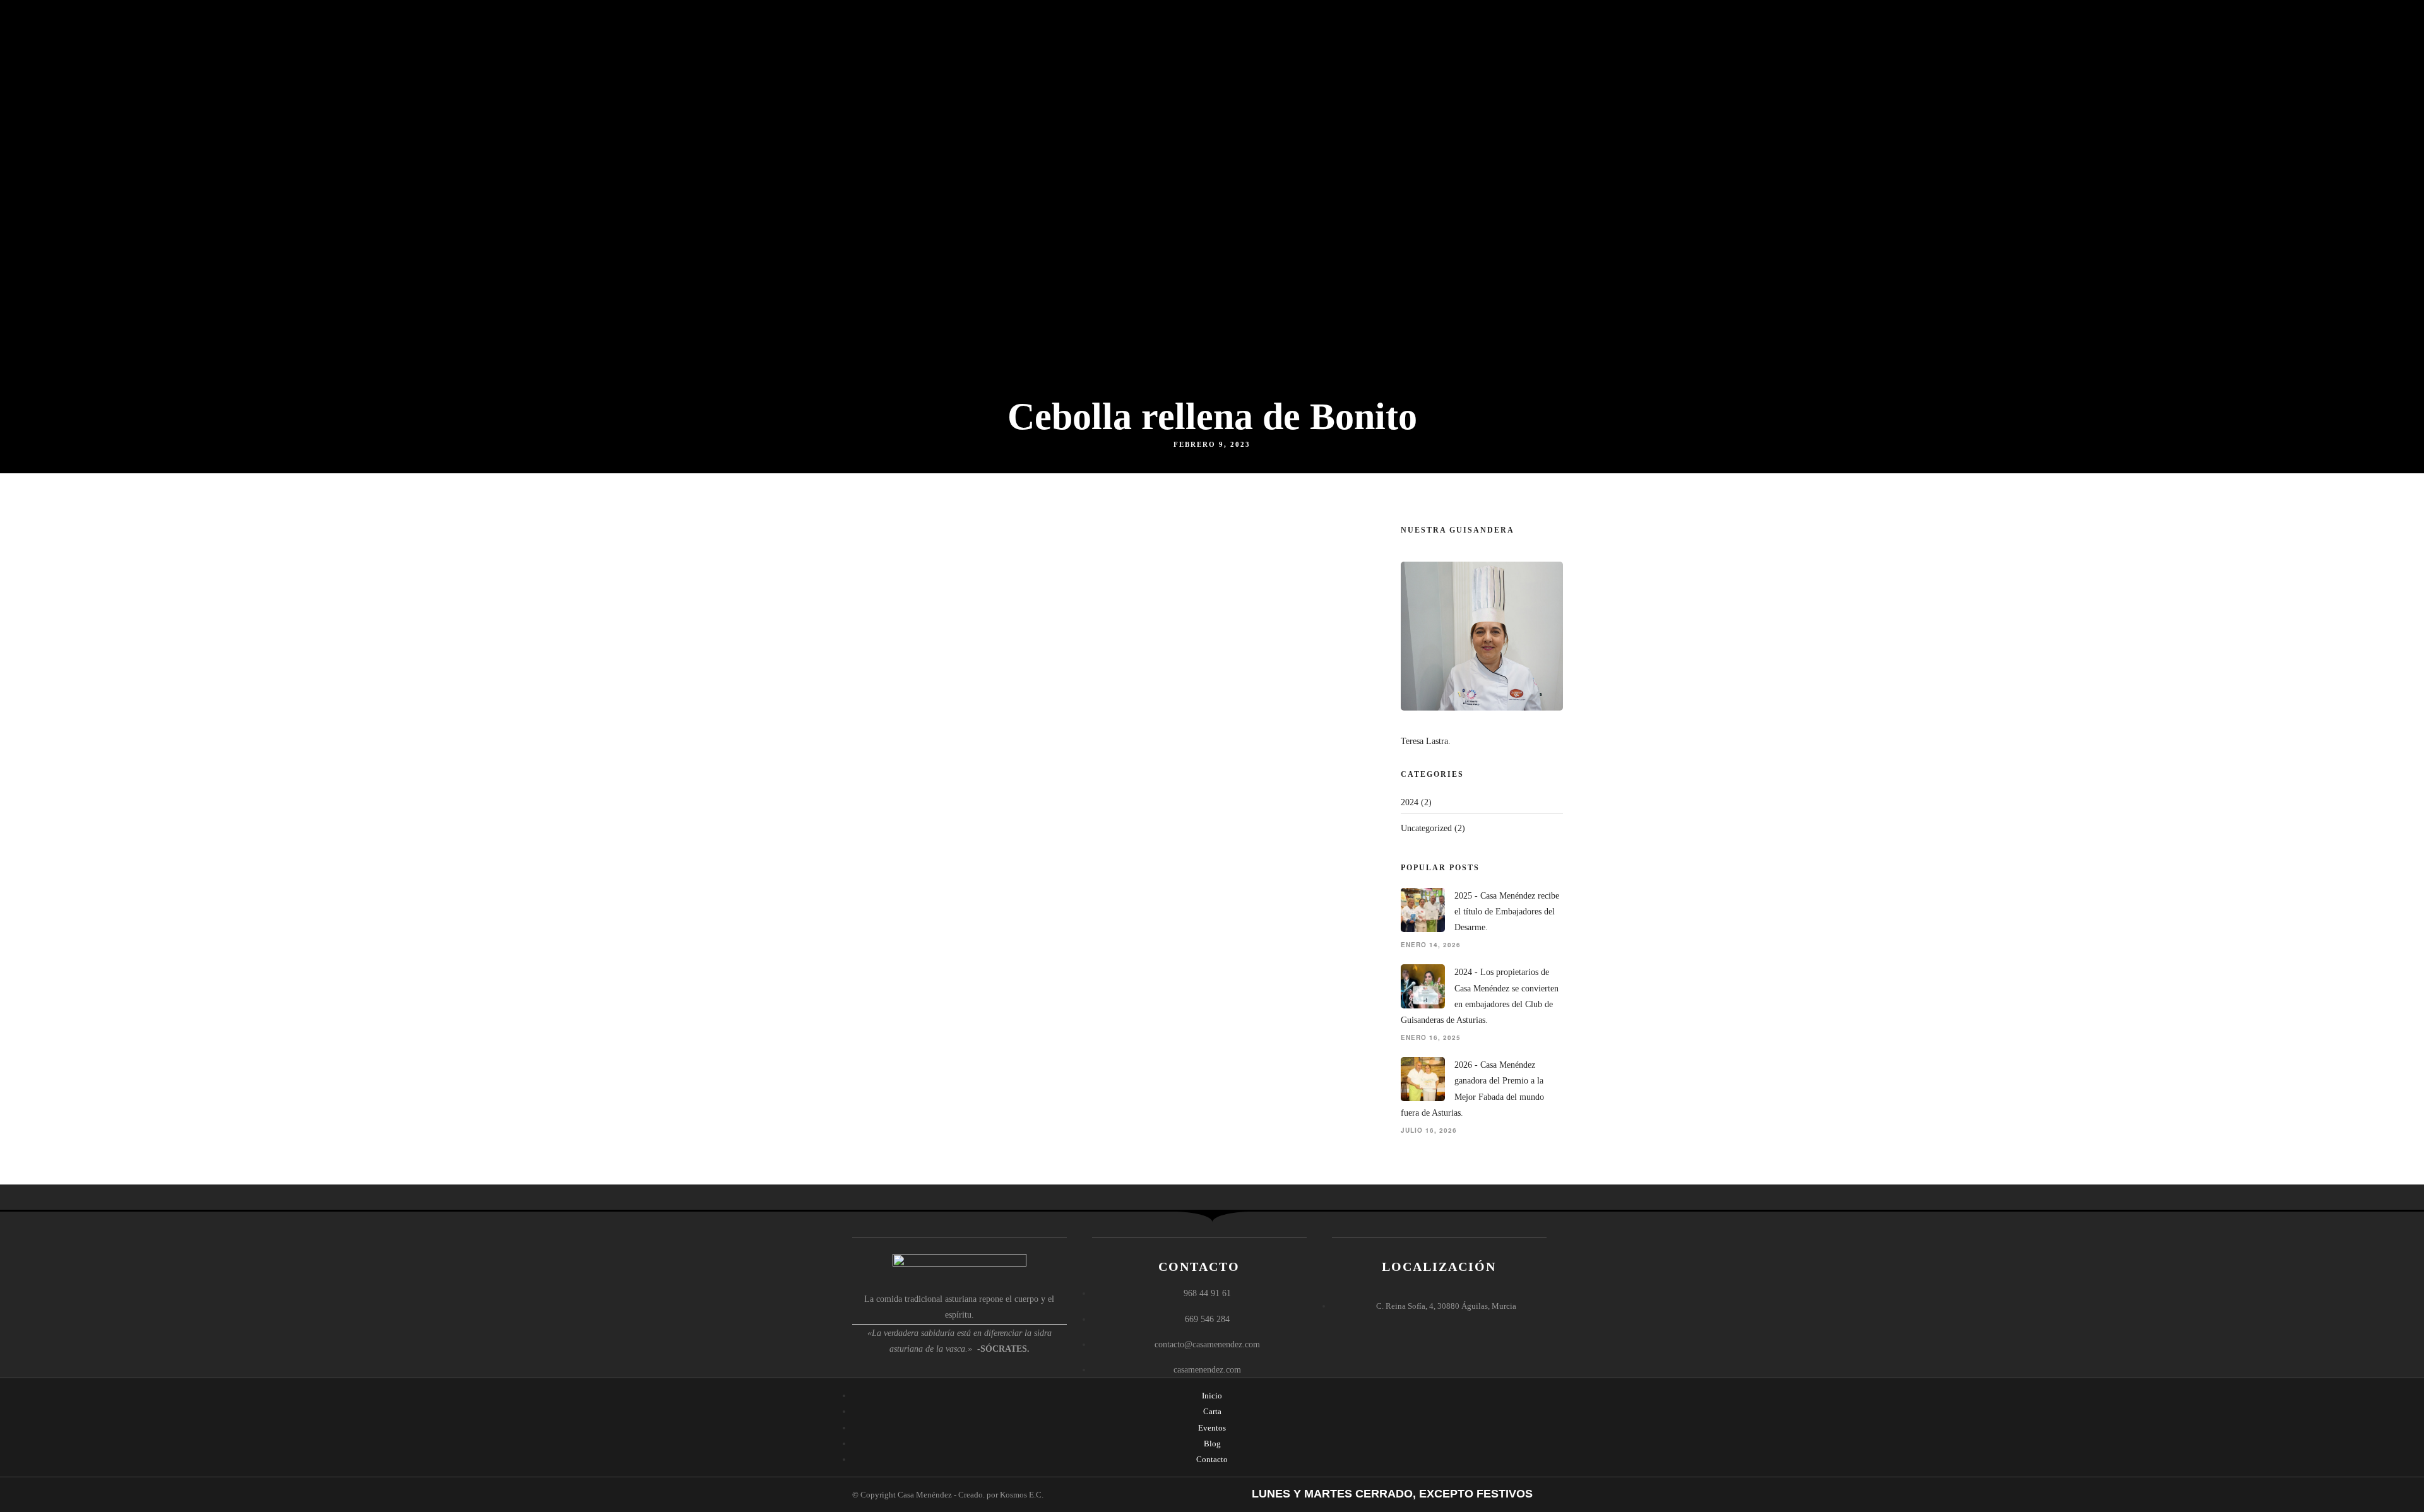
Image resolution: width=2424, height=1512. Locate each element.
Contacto (1536, 86)
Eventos (1300, 86)
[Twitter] (1554, 17)
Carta (1241, 86)
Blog (1486, 86)
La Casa (1192, 86)
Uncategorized (1426, 828)
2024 (1410, 802)
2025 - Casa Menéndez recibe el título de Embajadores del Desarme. (1507, 912)
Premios (1429, 86)
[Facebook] (1519, 17)
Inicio (1142, 86)
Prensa (1364, 86)
